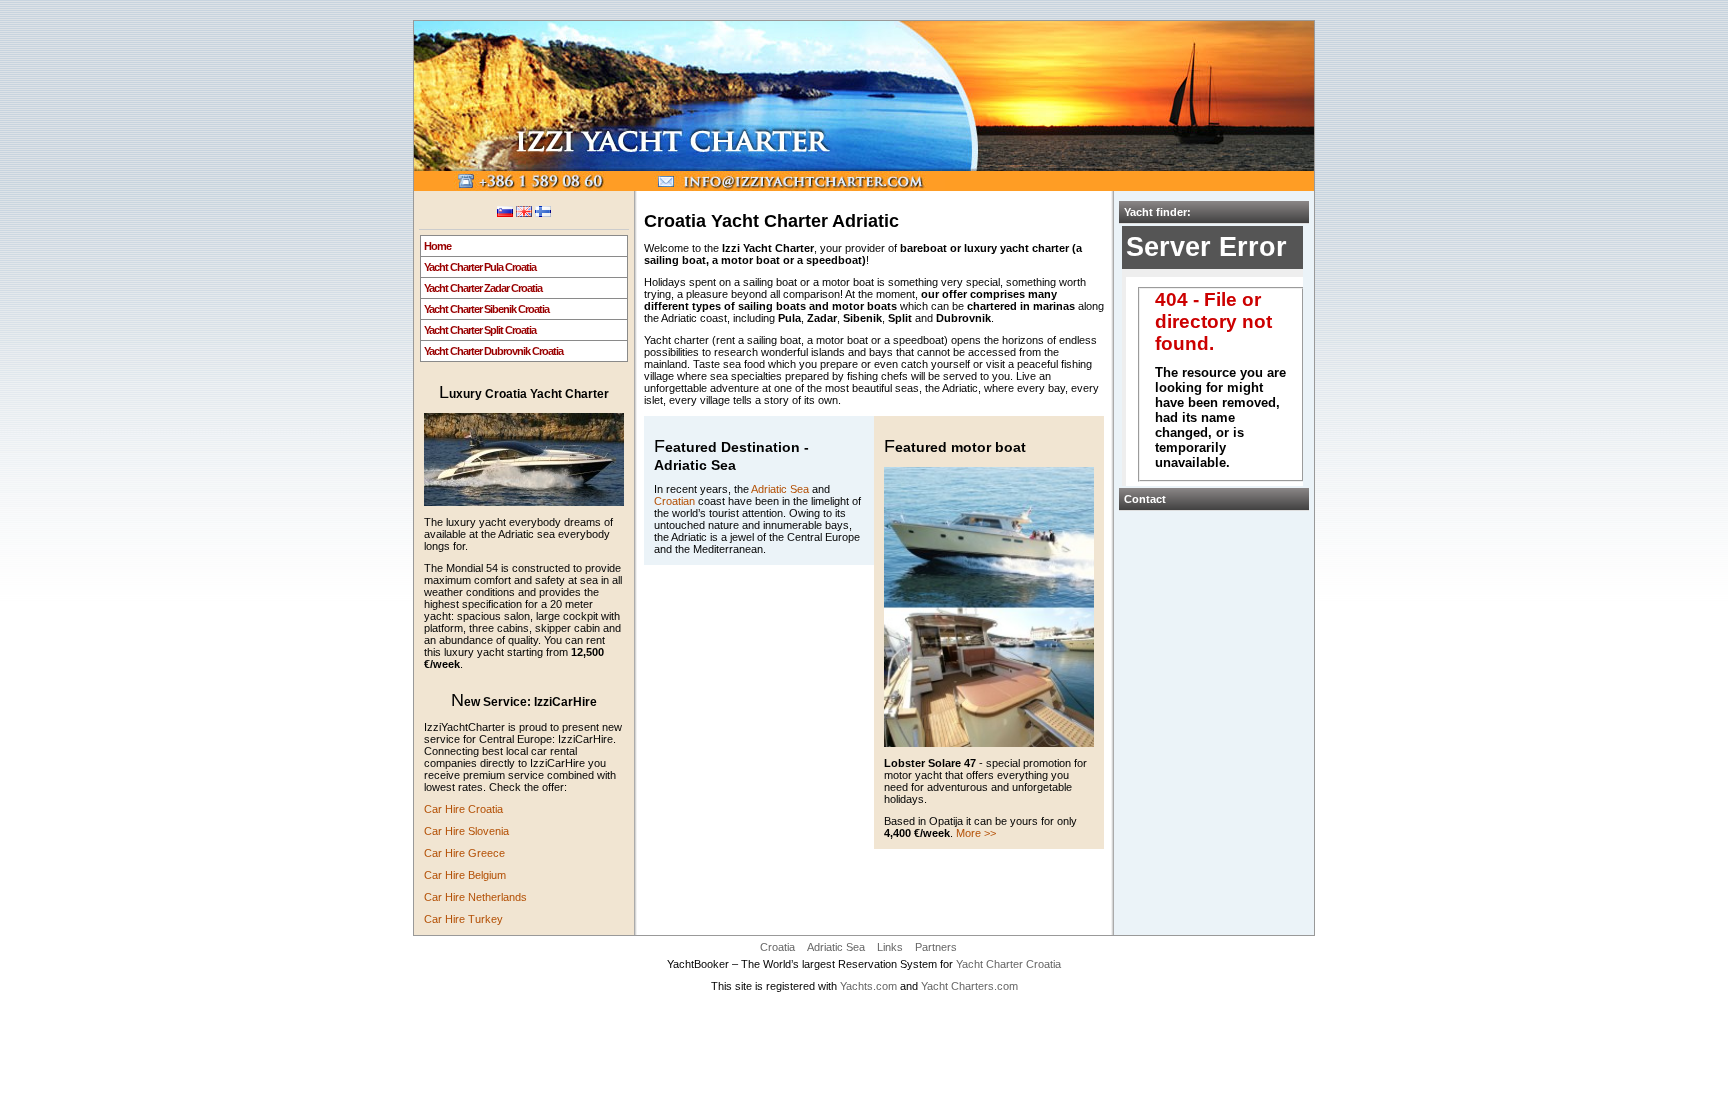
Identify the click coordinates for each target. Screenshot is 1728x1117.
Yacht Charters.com (969, 986)
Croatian (674, 501)
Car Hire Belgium (465, 875)
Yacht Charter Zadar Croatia (483, 288)
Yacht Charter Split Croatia (480, 330)
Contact (1145, 499)
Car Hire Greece (464, 853)
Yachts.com (868, 986)
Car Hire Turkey (463, 919)
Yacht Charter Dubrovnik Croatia (493, 351)
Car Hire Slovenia (466, 831)
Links (890, 947)
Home (437, 246)
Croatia (777, 947)
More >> (976, 833)
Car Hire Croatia (463, 809)
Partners (936, 947)
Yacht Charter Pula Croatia (480, 267)
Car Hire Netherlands (475, 897)
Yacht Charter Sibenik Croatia (486, 309)
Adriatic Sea (780, 489)
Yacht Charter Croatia (1008, 964)
